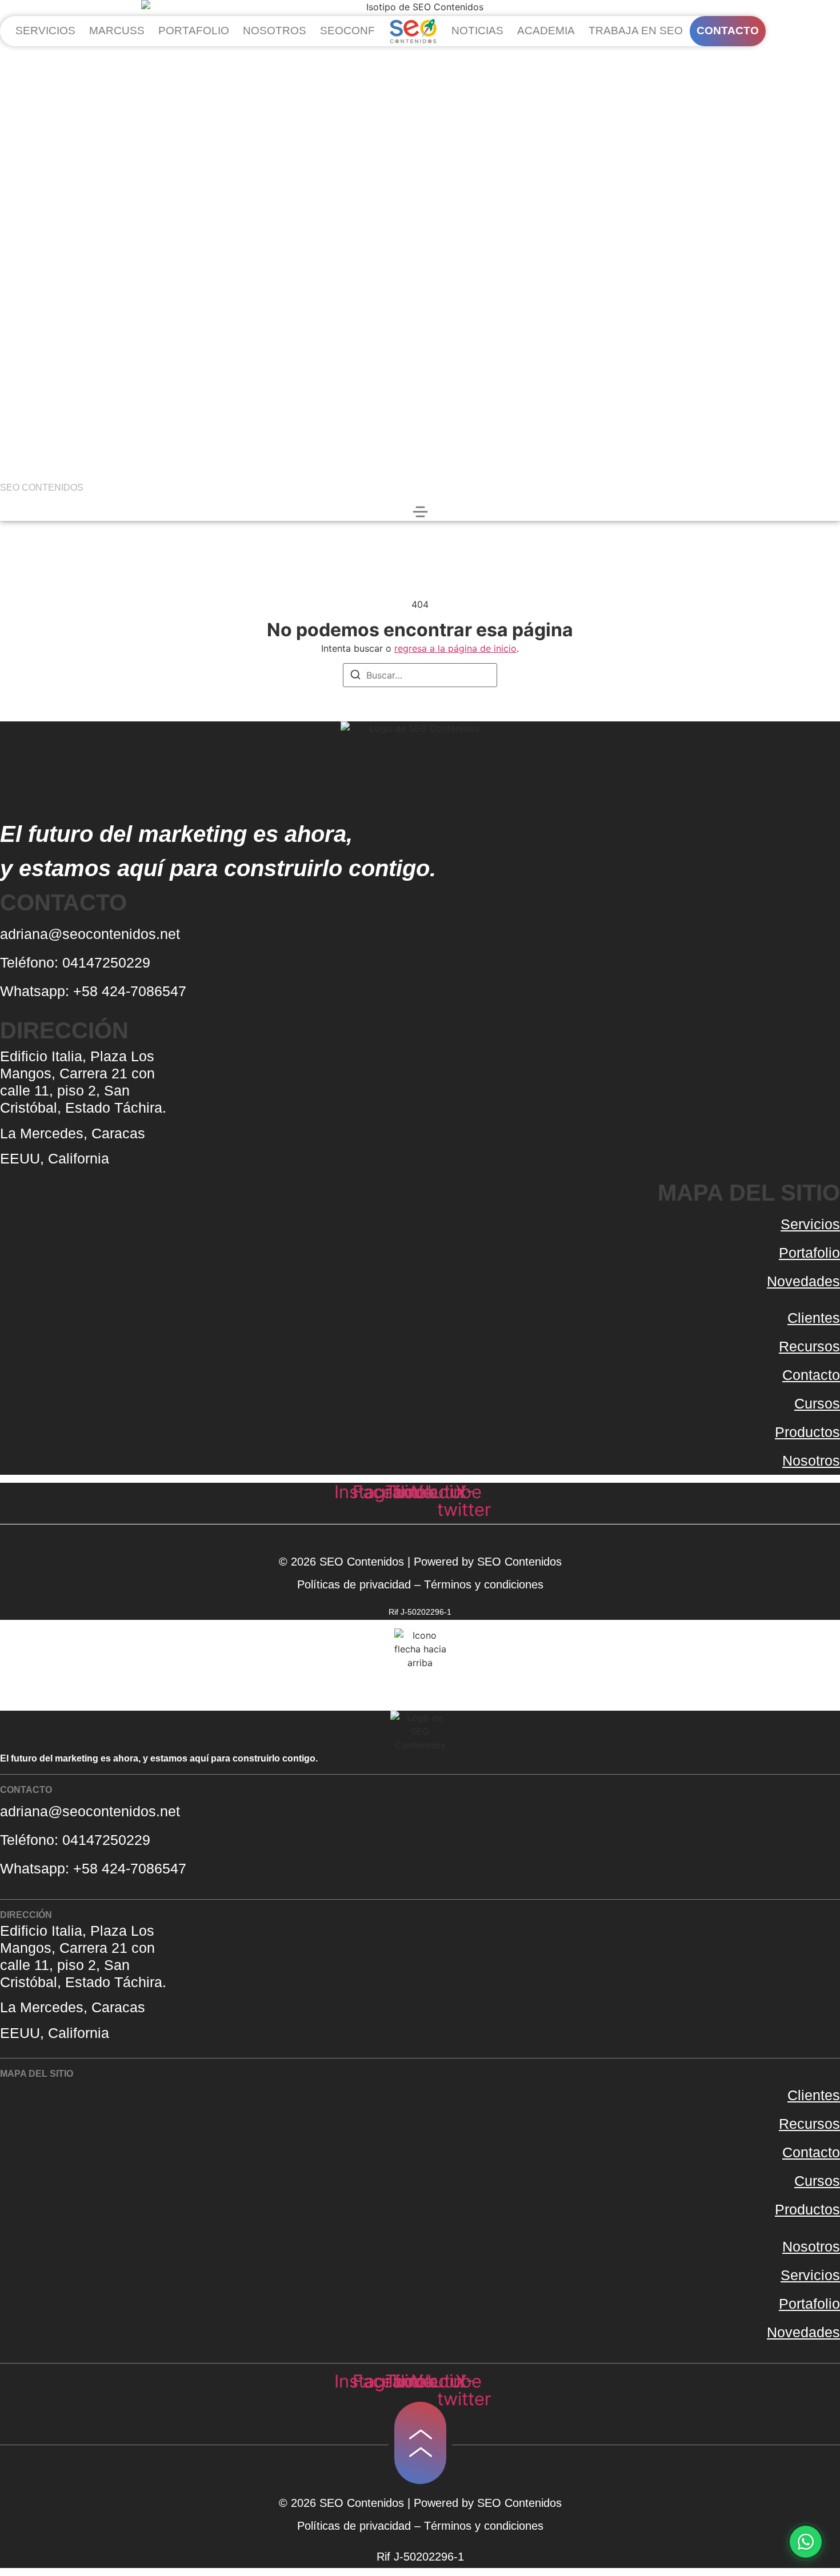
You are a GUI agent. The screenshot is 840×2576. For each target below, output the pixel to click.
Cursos (817, 1403)
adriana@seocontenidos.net (90, 934)
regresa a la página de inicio (455, 648)
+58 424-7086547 (130, 991)
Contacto (811, 1375)
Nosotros (811, 1460)
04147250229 (108, 962)
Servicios (810, 1224)
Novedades (803, 1281)
